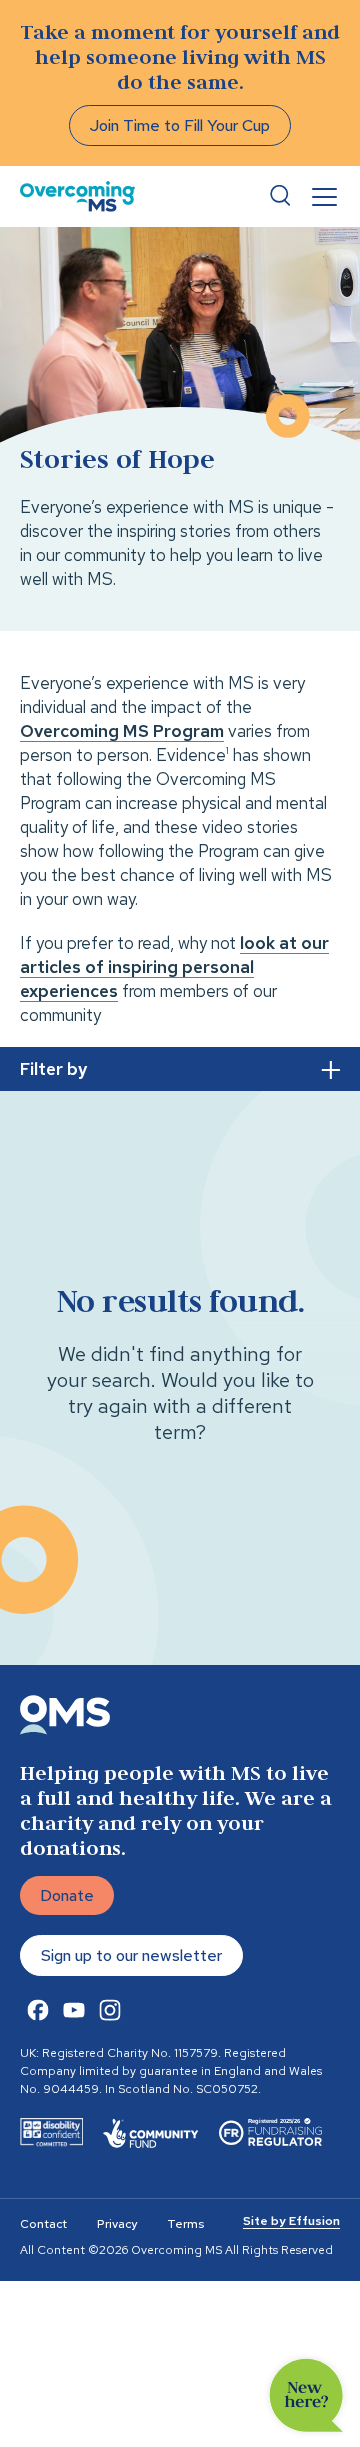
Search (280, 196)
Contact (43, 2224)
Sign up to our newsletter (131, 1955)
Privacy (117, 2224)
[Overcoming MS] (77, 196)
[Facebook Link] (38, 2010)
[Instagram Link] (110, 2010)
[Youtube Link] (74, 2010)
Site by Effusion (291, 2221)
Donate (67, 1895)
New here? (306, 2395)
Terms (185, 2224)
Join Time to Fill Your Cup (180, 125)
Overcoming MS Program (122, 731)
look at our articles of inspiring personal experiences (174, 967)
